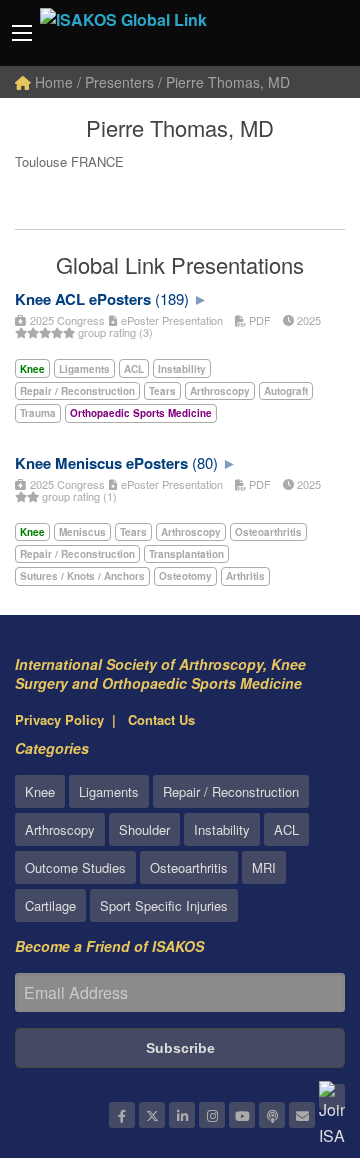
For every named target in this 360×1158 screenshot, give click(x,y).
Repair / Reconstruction (231, 791)
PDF (258, 320)
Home (52, 82)
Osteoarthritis (189, 867)
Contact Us (161, 719)
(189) (172, 298)
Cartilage (50, 905)
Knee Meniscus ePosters (101, 463)
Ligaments (109, 791)
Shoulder (144, 829)
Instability (222, 829)
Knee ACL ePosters (83, 299)
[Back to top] (295, 1033)
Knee (40, 791)
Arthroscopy (60, 829)
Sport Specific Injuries (164, 905)
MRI (264, 867)
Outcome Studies (75, 867)
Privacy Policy (59, 719)
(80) (205, 462)
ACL (286, 829)
